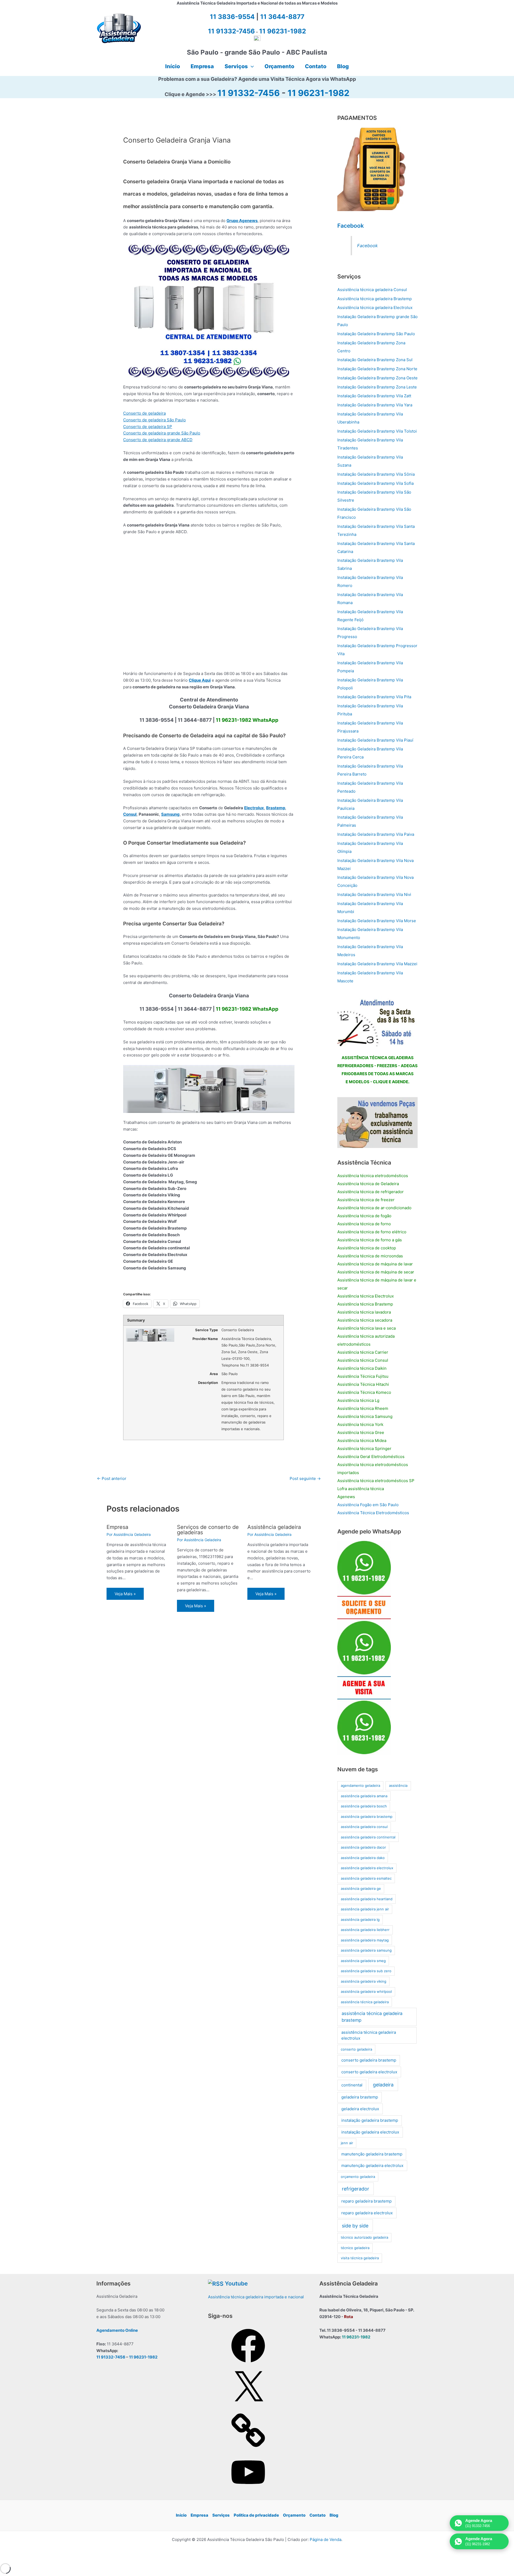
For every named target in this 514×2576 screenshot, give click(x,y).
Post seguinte (305, 1478)
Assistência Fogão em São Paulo (368, 1505)
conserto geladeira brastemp (369, 2060)
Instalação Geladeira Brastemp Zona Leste (377, 387)
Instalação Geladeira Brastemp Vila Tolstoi (377, 431)
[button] (251, 66)
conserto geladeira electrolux (369, 2072)
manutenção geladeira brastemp (372, 2154)
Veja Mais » (125, 1594)
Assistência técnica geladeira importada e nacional (256, 2297)
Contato (318, 2515)
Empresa (117, 1527)
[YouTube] (248, 2491)
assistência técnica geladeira (365, 2002)
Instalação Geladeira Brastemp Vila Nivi (374, 894)
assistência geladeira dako (363, 1858)
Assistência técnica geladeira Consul (372, 290)
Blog (334, 2515)
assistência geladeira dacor (363, 1847)
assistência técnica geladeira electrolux (369, 2035)
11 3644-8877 (282, 17)
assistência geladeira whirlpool (366, 1991)
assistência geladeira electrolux (367, 1868)
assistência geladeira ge (361, 1888)
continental (352, 2085)
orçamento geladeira (358, 2177)
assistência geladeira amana (364, 1796)
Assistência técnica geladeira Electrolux (375, 308)
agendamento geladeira (360, 1785)
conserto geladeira (356, 2049)
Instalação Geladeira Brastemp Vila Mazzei (377, 964)
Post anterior (112, 1478)
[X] (248, 2407)
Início (181, 2515)
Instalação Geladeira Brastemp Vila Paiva (376, 834)
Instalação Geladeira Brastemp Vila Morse (377, 921)
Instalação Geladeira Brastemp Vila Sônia (376, 474)
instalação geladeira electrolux (370, 2132)
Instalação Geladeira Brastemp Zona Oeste (377, 378)
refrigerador (356, 2189)
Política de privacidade (256, 2515)
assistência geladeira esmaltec (366, 1878)
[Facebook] (248, 2364)
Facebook (351, 226)
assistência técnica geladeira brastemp (372, 2017)
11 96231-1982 (318, 93)
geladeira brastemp (360, 2097)
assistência (398, 1785)
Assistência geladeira (274, 1527)
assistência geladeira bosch (364, 1806)
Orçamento (294, 2515)
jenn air (347, 2143)
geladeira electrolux (360, 2109)
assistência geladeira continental (368, 1837)
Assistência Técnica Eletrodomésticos (373, 1513)
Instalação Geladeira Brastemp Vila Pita (374, 697)
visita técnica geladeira (360, 2258)
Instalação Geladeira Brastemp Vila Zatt (374, 396)
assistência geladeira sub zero (366, 1971)
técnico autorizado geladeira (364, 2237)
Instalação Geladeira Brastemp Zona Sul (375, 360)
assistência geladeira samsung (366, 1950)
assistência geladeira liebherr (365, 1930)
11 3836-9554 (232, 17)
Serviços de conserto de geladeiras (208, 1530)
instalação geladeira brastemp (370, 2120)
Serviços (221, 2515)
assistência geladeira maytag (365, 1940)
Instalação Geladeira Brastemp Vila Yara (375, 405)
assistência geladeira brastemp (367, 1816)
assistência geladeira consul (364, 1827)
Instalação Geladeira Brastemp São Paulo (376, 334)
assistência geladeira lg (360, 1919)
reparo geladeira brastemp (366, 2201)
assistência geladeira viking (364, 1981)
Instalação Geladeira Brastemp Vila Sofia (375, 483)
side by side (355, 2226)
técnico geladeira (355, 2248)
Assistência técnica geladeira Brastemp (375, 299)
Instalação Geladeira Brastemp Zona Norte (377, 369)
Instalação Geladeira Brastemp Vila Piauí (375, 740)
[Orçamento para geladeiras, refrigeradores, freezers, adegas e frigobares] (377, 1021)
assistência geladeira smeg (363, 1961)
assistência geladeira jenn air (365, 1909)
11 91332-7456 (249, 93)
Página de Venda (326, 2539)
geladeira (383, 2085)
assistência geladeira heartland (367, 1899)
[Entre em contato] (377, 1122)
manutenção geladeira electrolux (372, 2165)
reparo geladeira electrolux (367, 2213)
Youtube (236, 2283)
